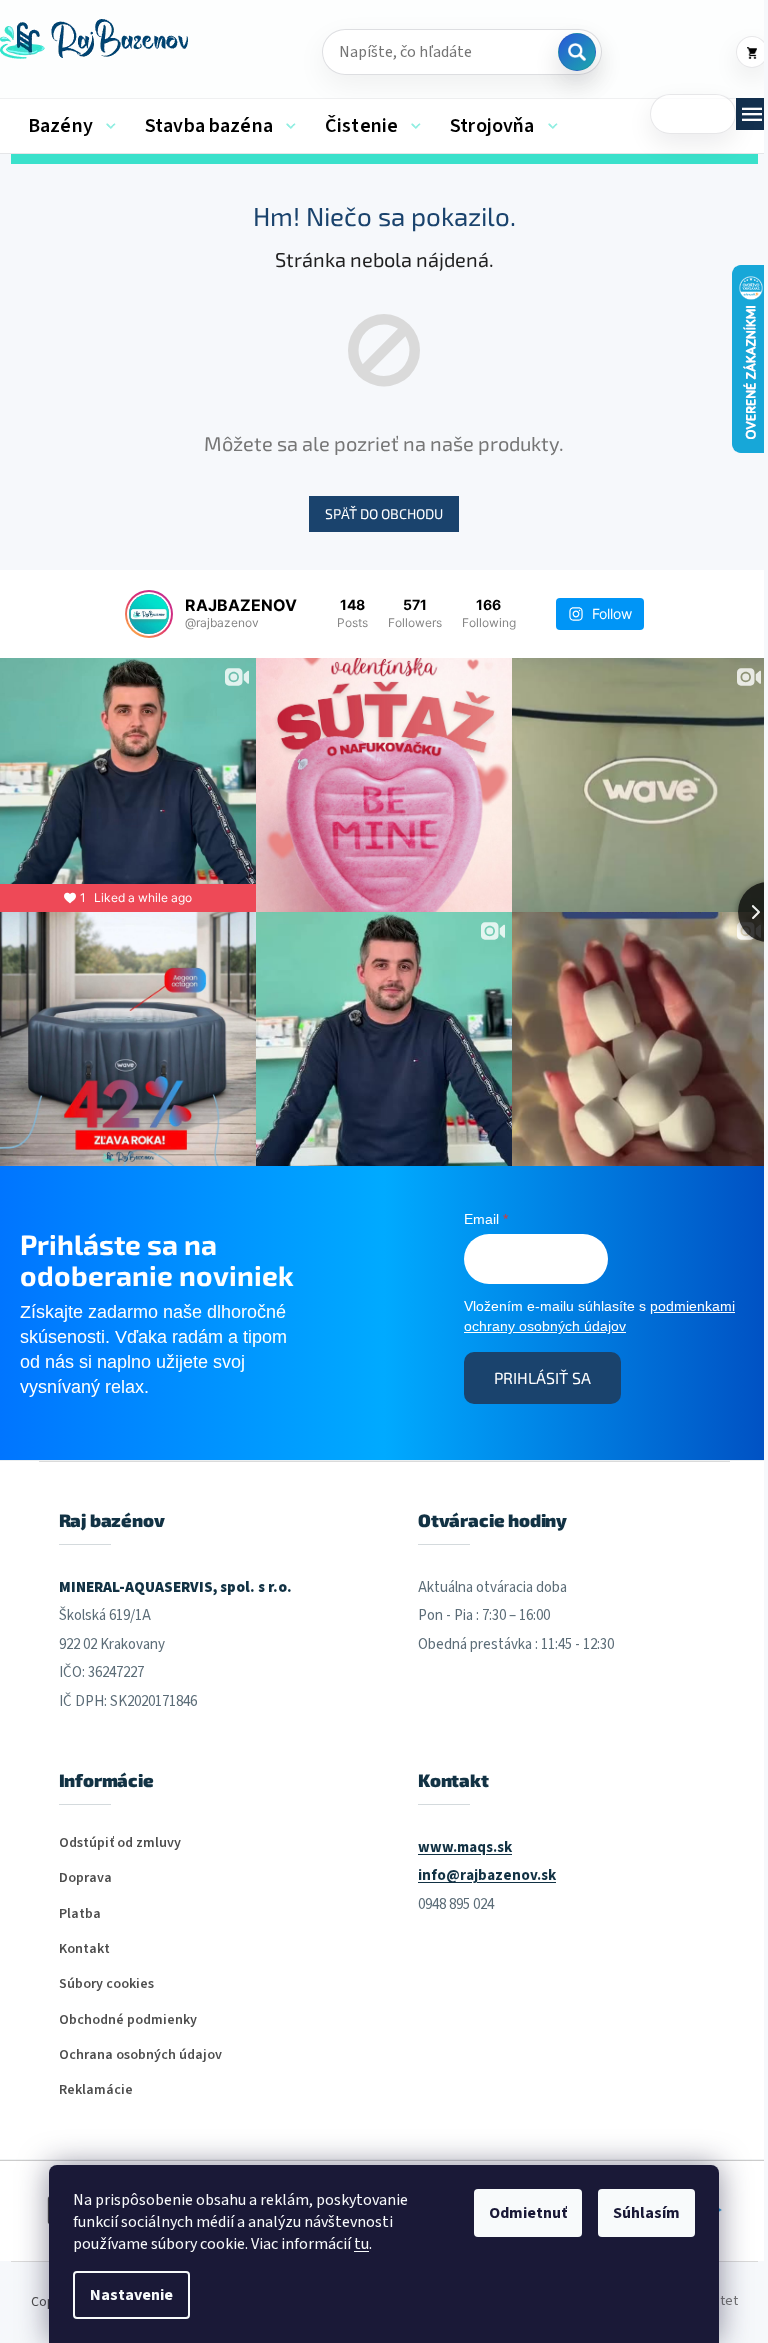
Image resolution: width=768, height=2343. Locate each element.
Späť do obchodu (384, 513)
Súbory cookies (106, 1984)
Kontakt (84, 1949)
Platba (80, 1914)
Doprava (85, 1878)
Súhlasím (646, 2213)
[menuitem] (72, 126)
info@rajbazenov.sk (487, 1875)
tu (361, 2244)
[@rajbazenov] (149, 614)
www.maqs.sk (465, 1847)
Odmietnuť (528, 2213)
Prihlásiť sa (542, 1377)
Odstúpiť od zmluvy (120, 1843)
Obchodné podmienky (128, 2020)
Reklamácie (96, 2090)
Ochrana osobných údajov (140, 2055)
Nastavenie (131, 2295)
